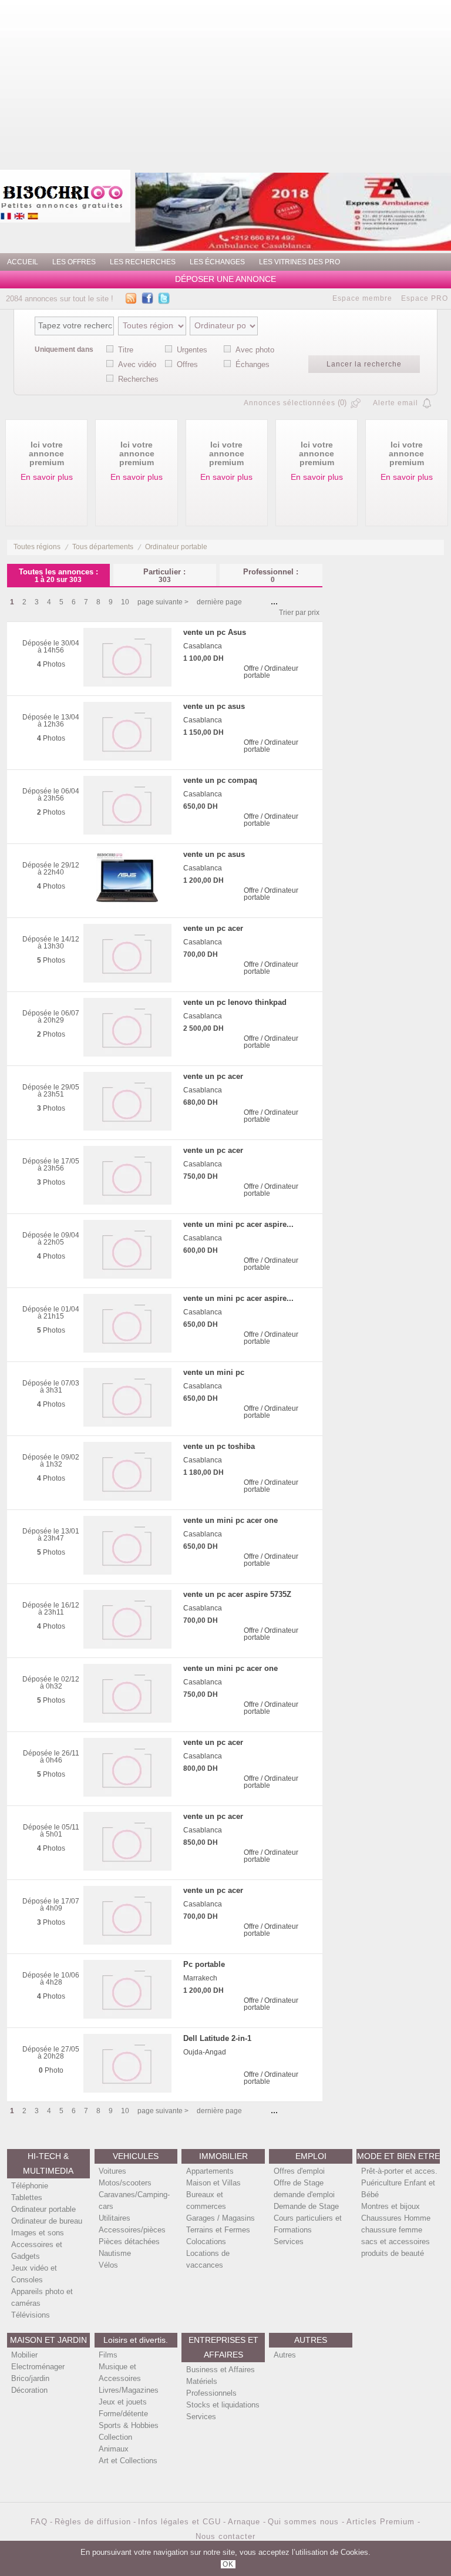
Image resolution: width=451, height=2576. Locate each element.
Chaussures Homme (396, 2218)
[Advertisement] (271, 82)
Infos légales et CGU (179, 2522)
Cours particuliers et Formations (308, 2224)
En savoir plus (47, 477)
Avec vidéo (137, 364)
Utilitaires (115, 2218)
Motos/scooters (125, 2183)
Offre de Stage (299, 2183)
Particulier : (164, 575)
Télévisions (31, 2315)
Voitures (112, 2171)
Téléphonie (30, 2186)
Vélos (108, 2265)
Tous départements (103, 547)
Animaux (114, 2449)
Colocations (206, 2242)
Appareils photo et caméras (42, 2297)
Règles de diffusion (93, 2522)
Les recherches (143, 262)
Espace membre (362, 298)
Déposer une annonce (225, 279)
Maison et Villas (213, 2183)
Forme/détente (123, 2414)
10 (125, 602)
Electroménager (38, 2367)
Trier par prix (299, 613)
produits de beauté (393, 2253)
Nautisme (115, 2253)
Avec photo (255, 350)
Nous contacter (225, 2536)
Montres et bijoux (391, 2206)
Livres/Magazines (129, 2390)
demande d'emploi (304, 2195)
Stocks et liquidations (223, 2405)
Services (289, 2242)
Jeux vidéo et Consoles (34, 2274)
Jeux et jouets (123, 2402)
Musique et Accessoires (120, 2372)
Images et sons (38, 2233)
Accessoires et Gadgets (37, 2250)
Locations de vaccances (208, 2259)
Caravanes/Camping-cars (134, 2200)
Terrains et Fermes (218, 2230)
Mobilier (24, 2355)
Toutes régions (37, 547)
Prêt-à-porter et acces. (399, 2171)
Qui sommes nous (305, 2522)
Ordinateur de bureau (47, 2221)
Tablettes (27, 2197)
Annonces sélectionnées (290, 403)
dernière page (219, 602)
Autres (285, 2355)
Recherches (138, 379)
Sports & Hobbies (129, 2425)
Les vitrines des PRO (299, 262)
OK (228, 2564)
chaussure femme (392, 2230)
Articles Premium (382, 2522)
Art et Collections (128, 2461)
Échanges (253, 364)
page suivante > (163, 602)
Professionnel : (271, 575)
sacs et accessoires (396, 2242)
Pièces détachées (129, 2242)
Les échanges (217, 262)
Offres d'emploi (299, 2171)
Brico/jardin (30, 2378)
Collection (115, 2437)
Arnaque (245, 2522)
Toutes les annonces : (58, 575)
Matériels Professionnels (211, 2387)
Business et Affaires (221, 2370)
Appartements (210, 2171)
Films (108, 2355)
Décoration (29, 2390)
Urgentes (192, 350)
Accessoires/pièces (132, 2230)
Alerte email (396, 403)
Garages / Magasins (221, 2218)
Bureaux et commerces (206, 2200)
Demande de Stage (306, 2206)
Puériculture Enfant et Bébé (398, 2189)
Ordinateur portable (176, 547)
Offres (187, 364)
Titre (126, 350)
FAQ (39, 2522)
